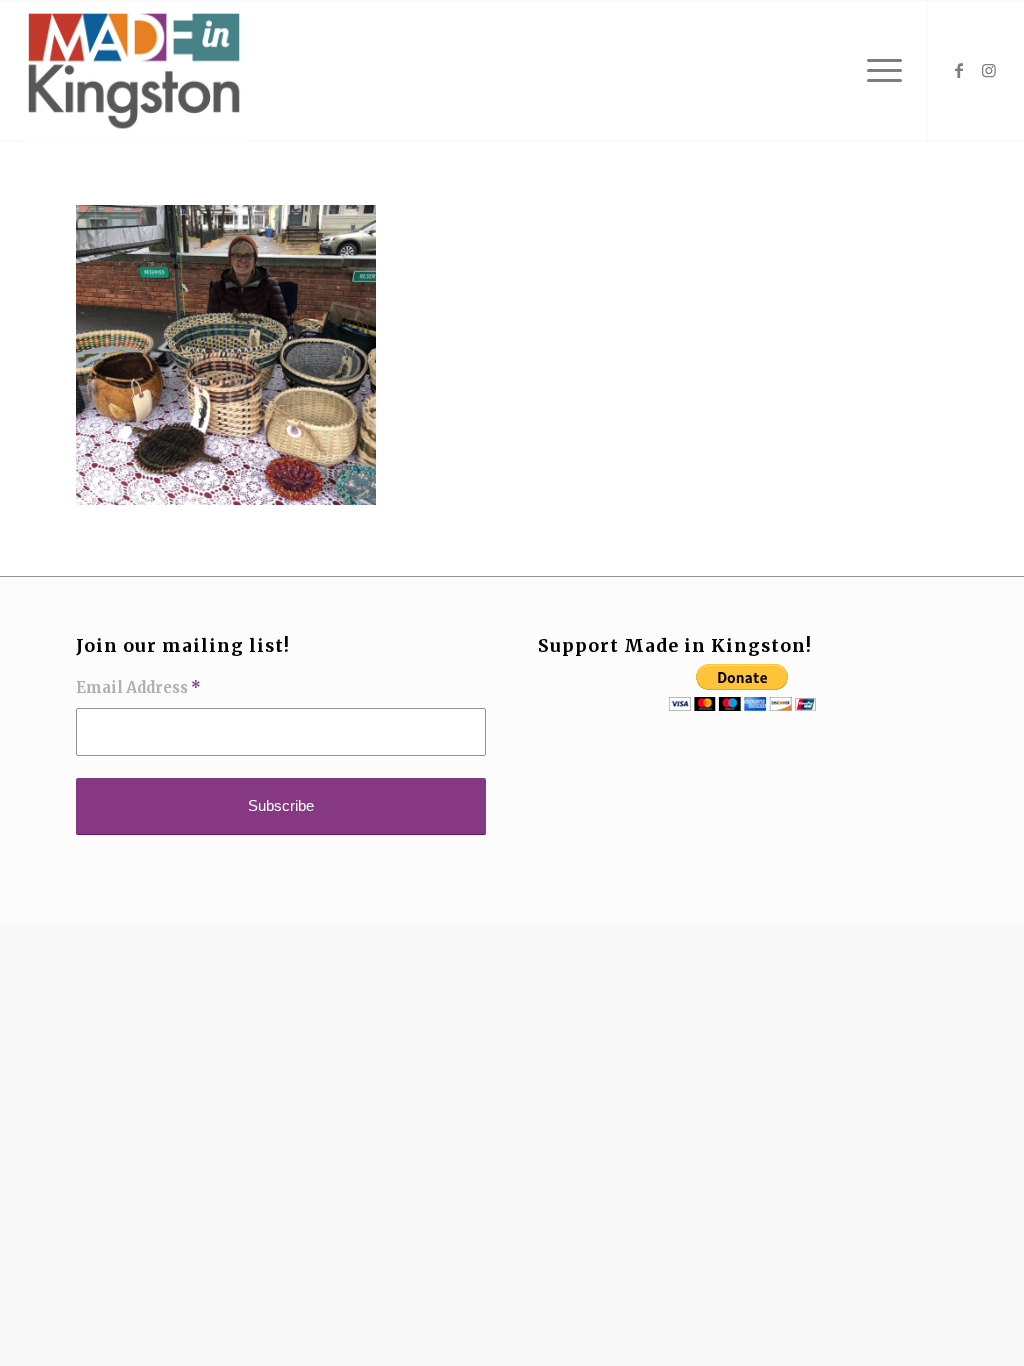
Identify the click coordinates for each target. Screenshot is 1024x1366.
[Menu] (878, 71)
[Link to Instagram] (989, 70)
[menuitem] (878, 71)
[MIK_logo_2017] (134, 71)
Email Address (138, 688)
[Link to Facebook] (959, 70)
